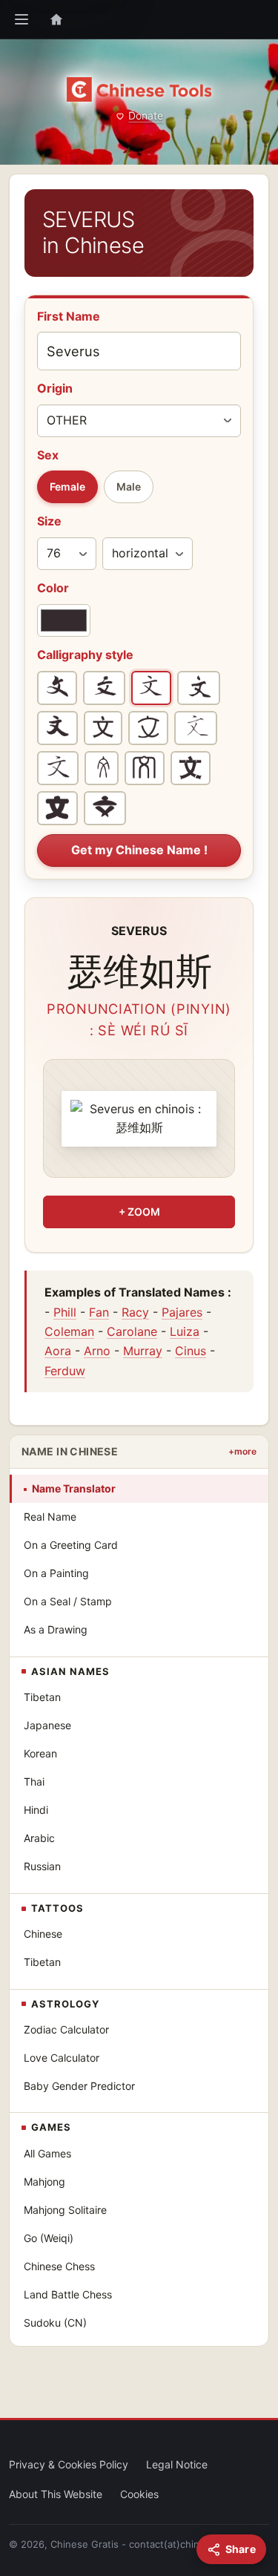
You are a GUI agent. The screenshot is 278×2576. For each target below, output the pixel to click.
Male (129, 486)
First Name (69, 316)
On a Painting (56, 1573)
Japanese (47, 1725)
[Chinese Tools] (139, 89)
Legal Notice (177, 2464)
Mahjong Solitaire (65, 2210)
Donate (146, 115)
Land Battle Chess (68, 2294)
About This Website (56, 2494)
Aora (58, 1351)
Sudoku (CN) (55, 2323)
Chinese (43, 1934)
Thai (34, 1782)
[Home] (56, 19)
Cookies (139, 2494)
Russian (42, 1866)
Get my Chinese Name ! (139, 850)
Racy (135, 1312)
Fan (99, 1312)
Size (49, 521)
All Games (47, 2153)
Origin (55, 388)
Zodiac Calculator (66, 2029)
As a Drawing (56, 1629)
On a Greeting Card (71, 1545)
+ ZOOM (139, 1212)
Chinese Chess (59, 2266)
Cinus (191, 1351)
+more (242, 1451)
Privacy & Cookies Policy (69, 2464)
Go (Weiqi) (49, 2238)
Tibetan (42, 1697)
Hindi (36, 1810)
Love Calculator (62, 2058)
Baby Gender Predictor (79, 2086)
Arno (97, 1351)
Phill (65, 1312)
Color (53, 588)
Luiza (185, 1331)
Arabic (39, 1838)
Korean (40, 1753)
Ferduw (65, 1371)
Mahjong (44, 2182)
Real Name (50, 1517)
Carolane (132, 1331)
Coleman (69, 1331)
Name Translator (74, 1488)
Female (67, 486)
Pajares (182, 1312)
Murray (143, 1351)
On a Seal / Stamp (68, 1601)
